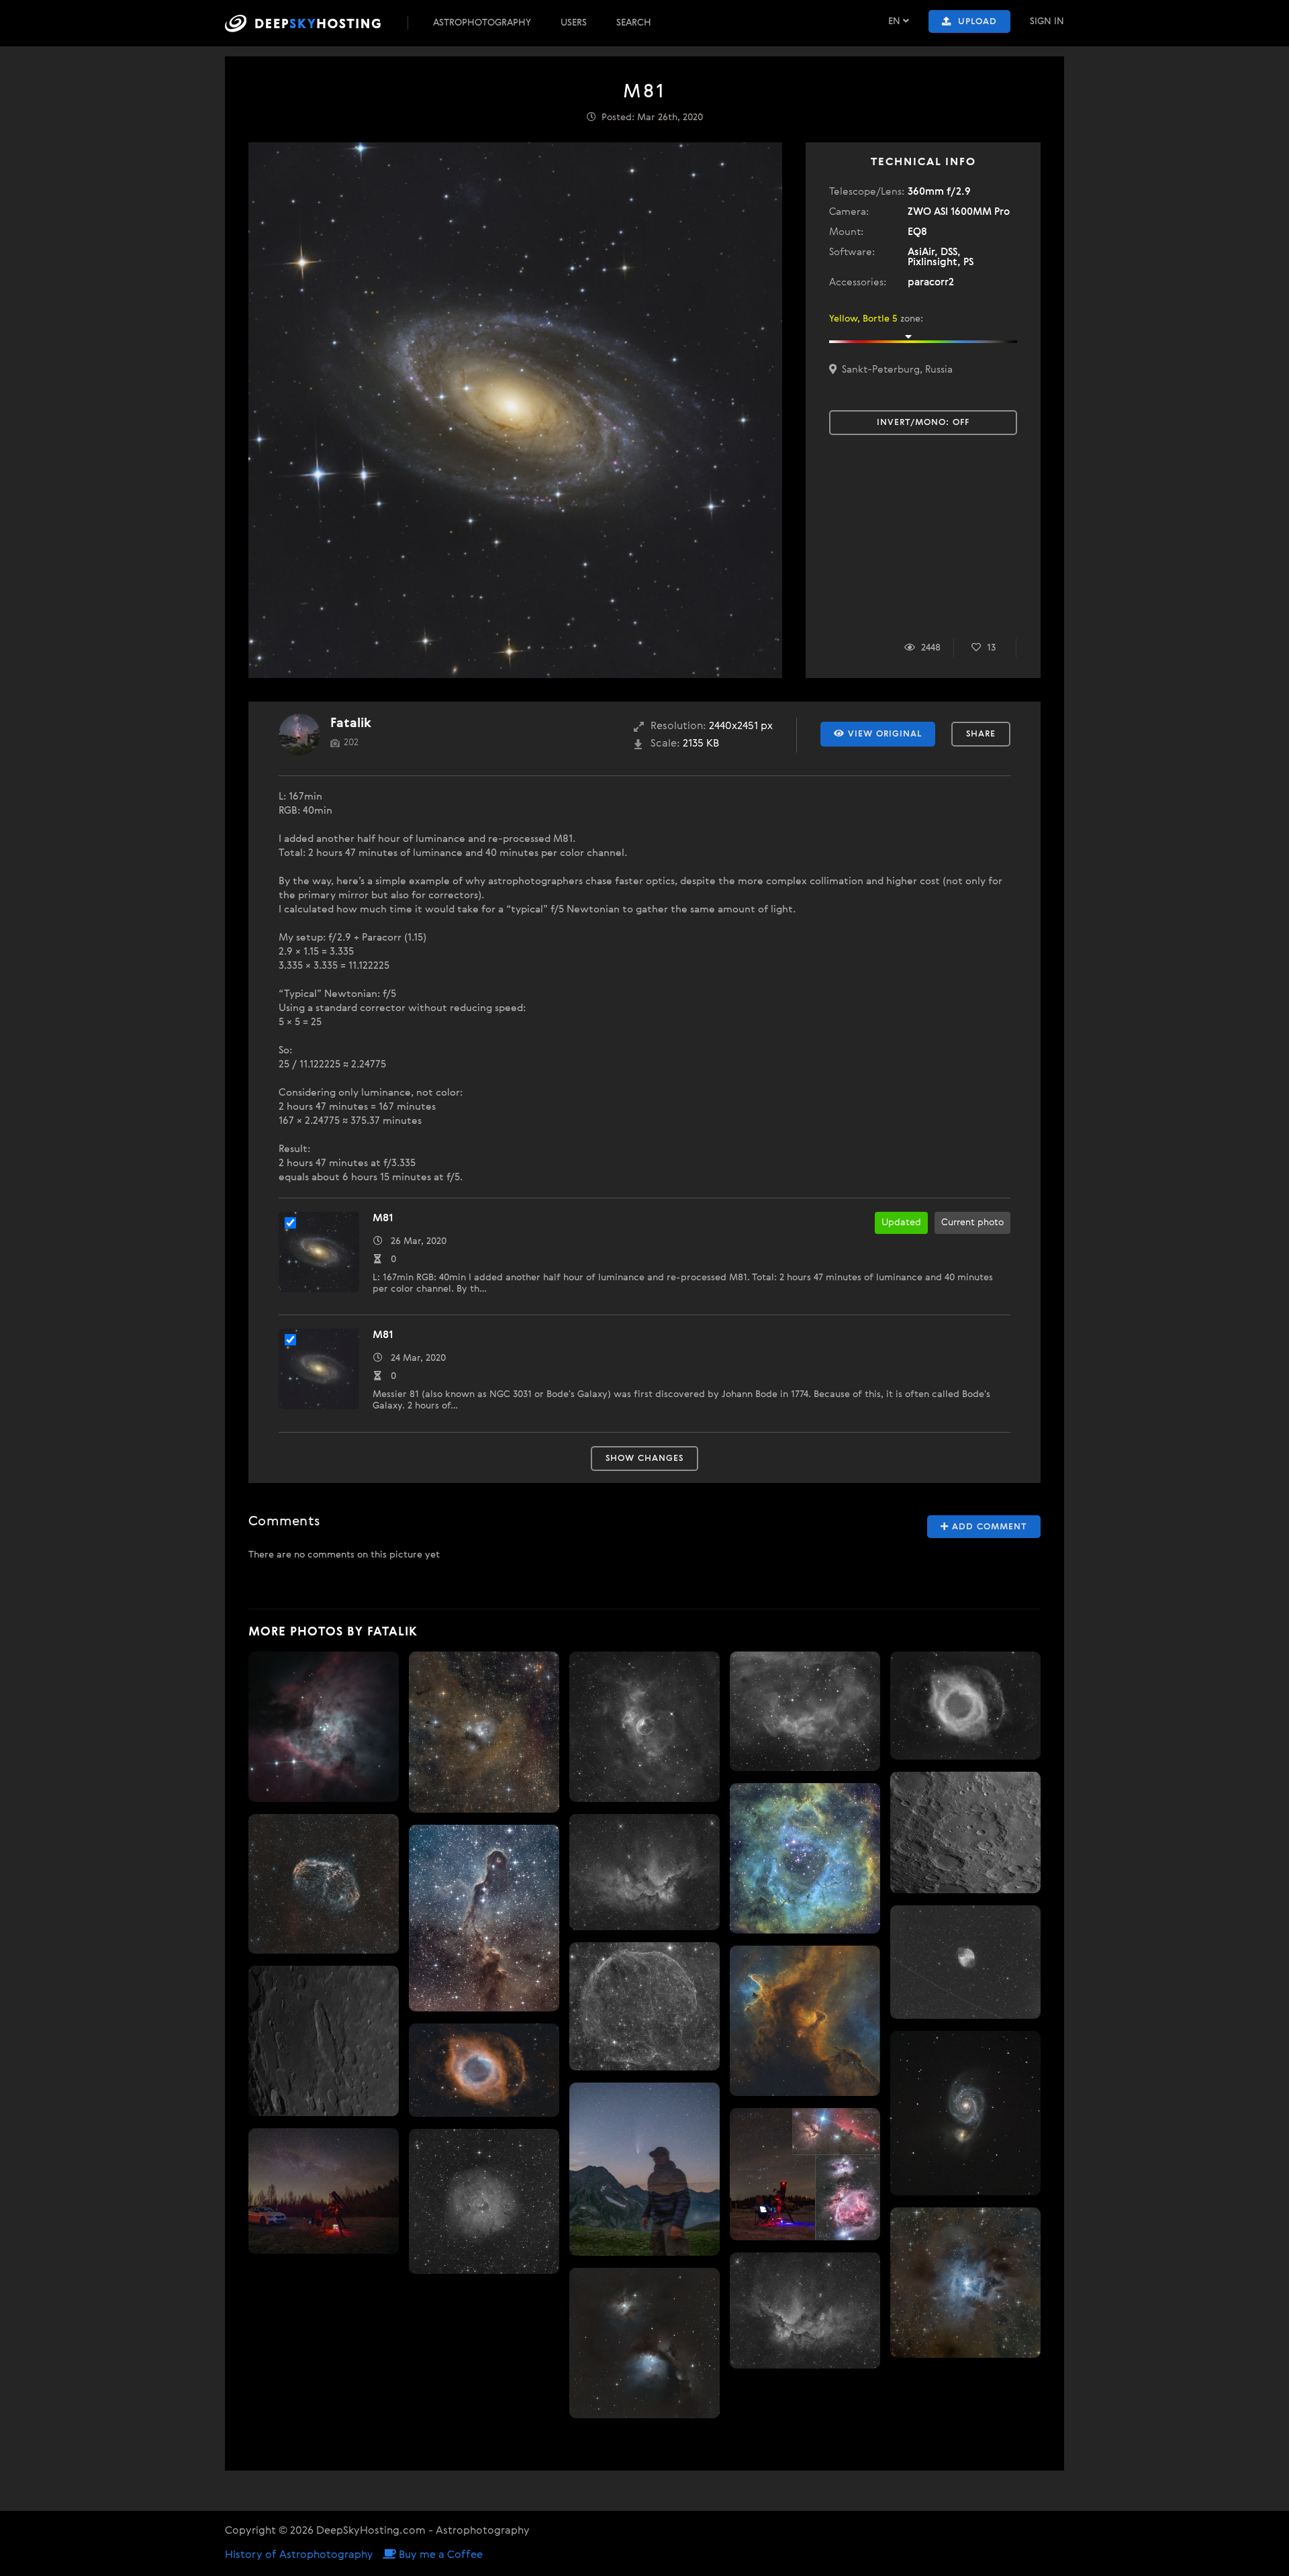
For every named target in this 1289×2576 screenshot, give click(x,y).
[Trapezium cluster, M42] (324, 1727)
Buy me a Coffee (439, 2555)
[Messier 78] (644, 2343)
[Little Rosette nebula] (484, 2201)
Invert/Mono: (923, 423)
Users (574, 23)
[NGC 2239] (805, 1858)
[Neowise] (644, 2169)
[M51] (965, 2113)
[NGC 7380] (644, 1872)
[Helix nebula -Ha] (965, 1706)
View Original (883, 734)
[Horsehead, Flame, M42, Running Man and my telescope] (805, 2174)
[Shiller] (324, 2041)
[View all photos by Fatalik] (299, 734)
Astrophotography (482, 23)
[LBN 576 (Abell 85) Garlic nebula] (644, 2006)
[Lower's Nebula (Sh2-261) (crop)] (805, 1711)
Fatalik (351, 723)
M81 (383, 1219)
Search (634, 23)
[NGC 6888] (324, 1884)
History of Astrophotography (299, 2555)
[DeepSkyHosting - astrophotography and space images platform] (315, 23)
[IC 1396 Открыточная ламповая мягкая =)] (484, 1918)
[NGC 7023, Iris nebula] (965, 2283)
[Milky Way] (324, 2191)
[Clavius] (965, 1832)
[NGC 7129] (484, 1732)
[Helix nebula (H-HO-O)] (484, 2070)
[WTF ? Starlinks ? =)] (965, 1962)
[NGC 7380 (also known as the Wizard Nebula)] (805, 2310)
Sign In (1047, 21)
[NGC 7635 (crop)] (644, 1727)
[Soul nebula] (805, 2021)
